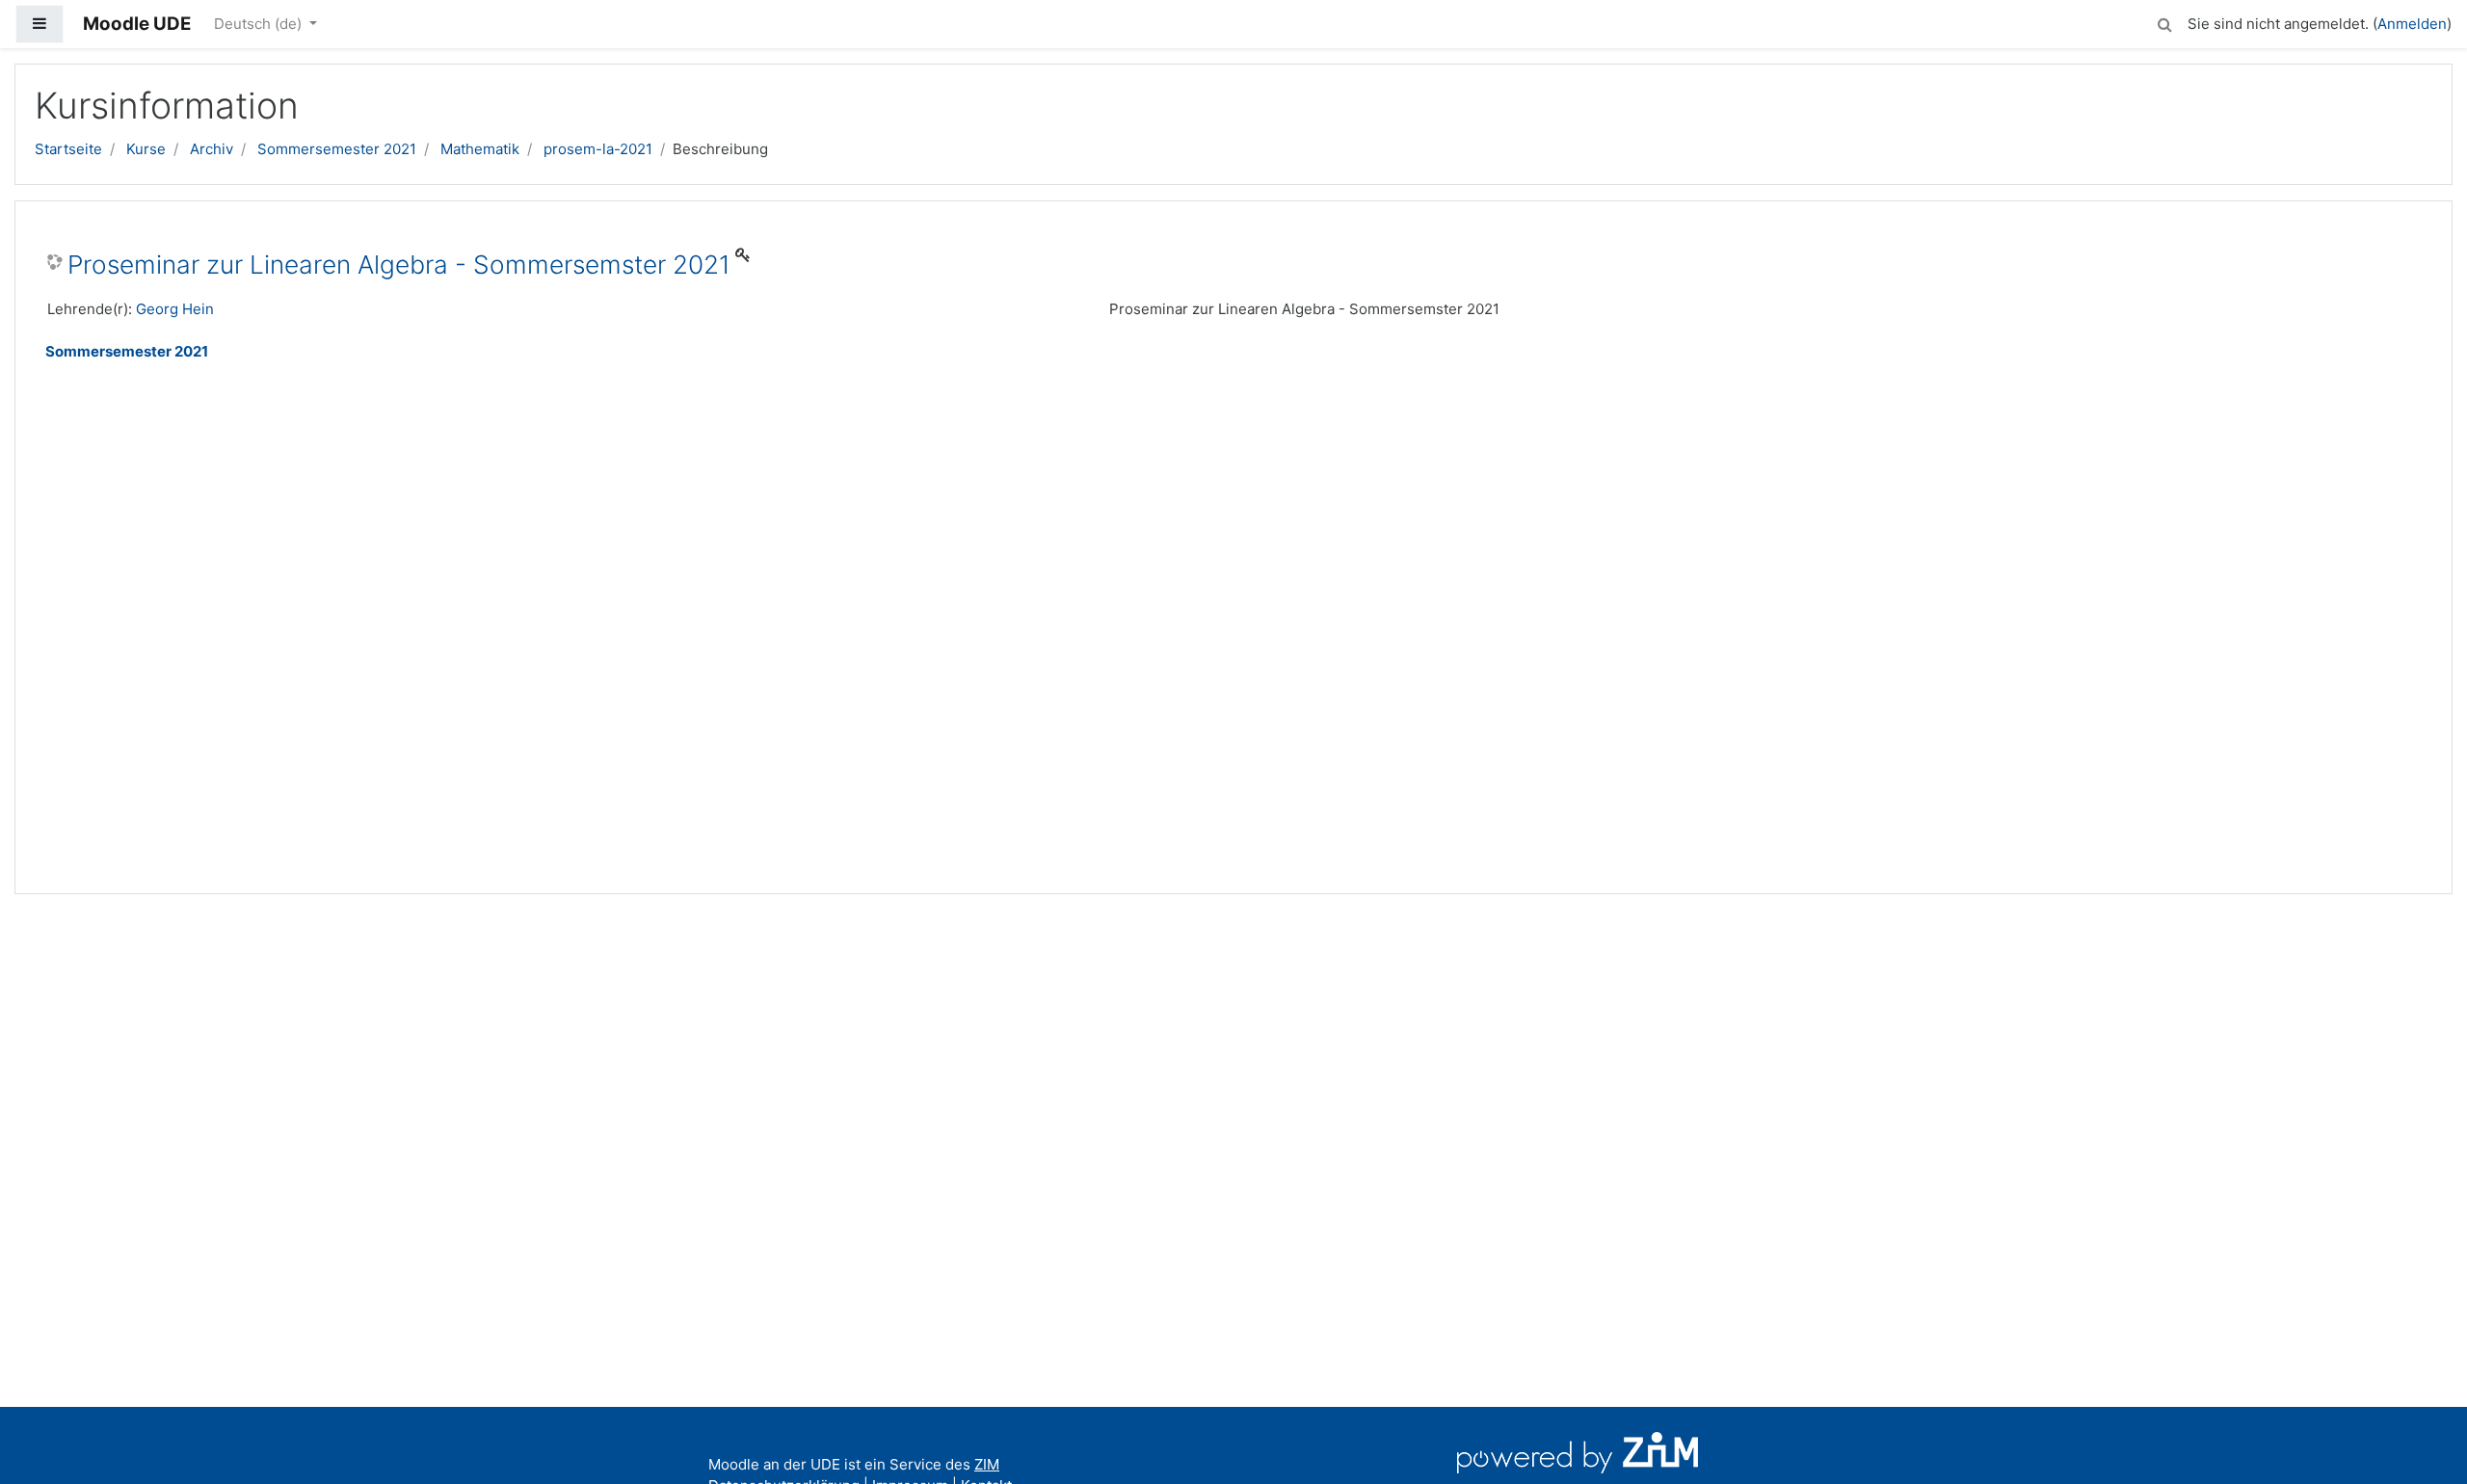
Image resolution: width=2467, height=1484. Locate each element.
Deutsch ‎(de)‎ (260, 24)
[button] (2164, 22)
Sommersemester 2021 (337, 149)
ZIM (987, 1464)
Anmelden (2412, 24)
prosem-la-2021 (598, 149)
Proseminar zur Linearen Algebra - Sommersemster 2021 (399, 265)
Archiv (212, 149)
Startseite (68, 149)
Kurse (146, 149)
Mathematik (480, 149)
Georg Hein (175, 309)
